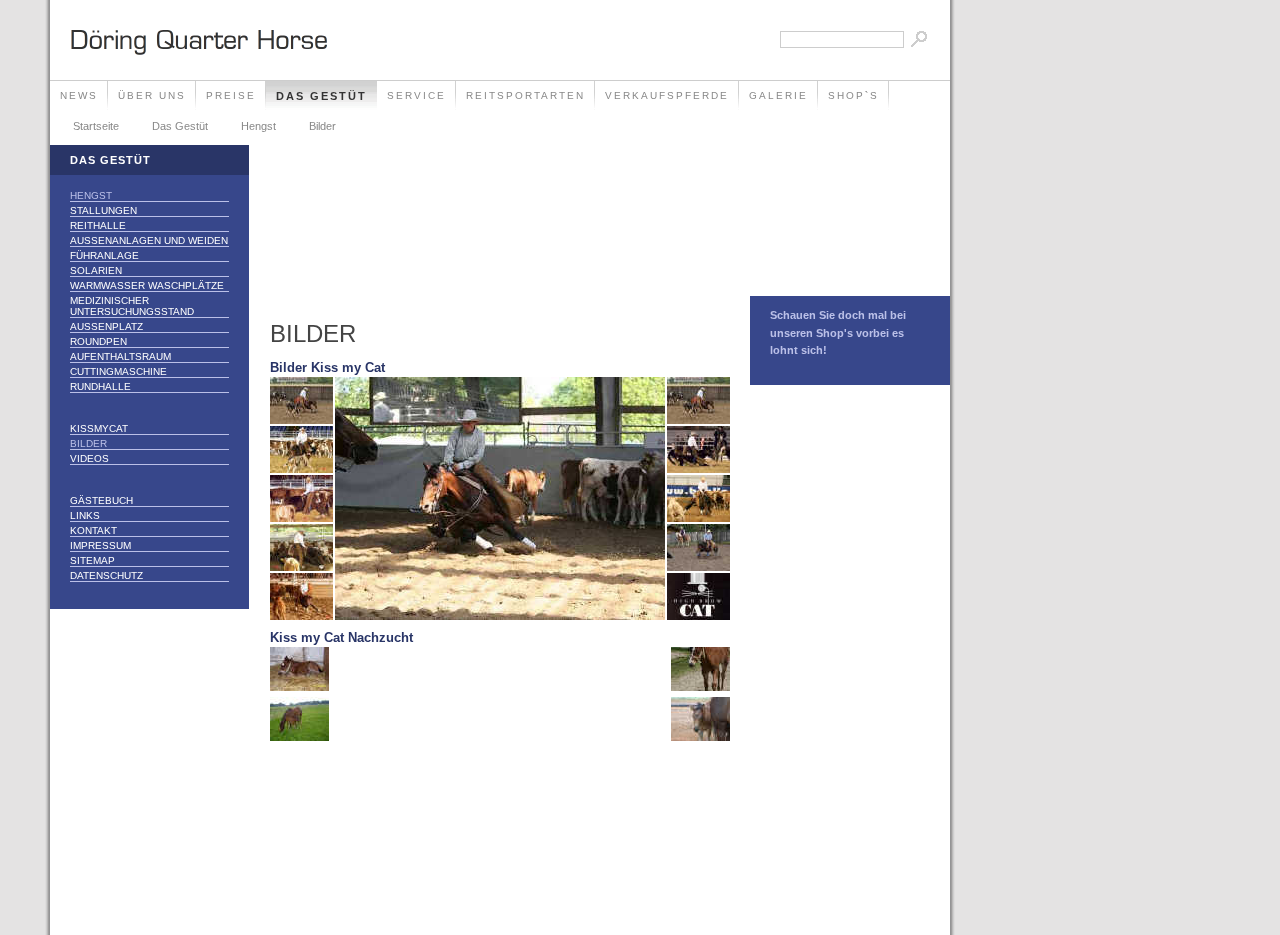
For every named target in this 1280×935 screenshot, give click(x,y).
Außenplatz (106, 326)
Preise (231, 95)
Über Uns (152, 95)
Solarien (96, 270)
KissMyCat (99, 428)
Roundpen (98, 341)
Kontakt (93, 530)
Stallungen (103, 210)
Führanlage (104, 255)
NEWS (79, 95)
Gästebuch (101, 500)
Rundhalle (100, 386)
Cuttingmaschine (118, 371)
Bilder (322, 126)
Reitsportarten (525, 95)
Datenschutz (106, 575)
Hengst (258, 126)
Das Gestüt (321, 96)
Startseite (96, 126)
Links (85, 515)
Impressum (100, 545)
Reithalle (98, 225)
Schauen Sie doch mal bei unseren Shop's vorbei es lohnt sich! (838, 332)
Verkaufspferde (667, 95)
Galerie (778, 95)
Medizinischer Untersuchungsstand (132, 306)
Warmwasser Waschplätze (147, 285)
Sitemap (92, 560)
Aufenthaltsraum (120, 356)
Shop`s (853, 95)
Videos (89, 458)
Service (416, 95)
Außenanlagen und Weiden (149, 240)
